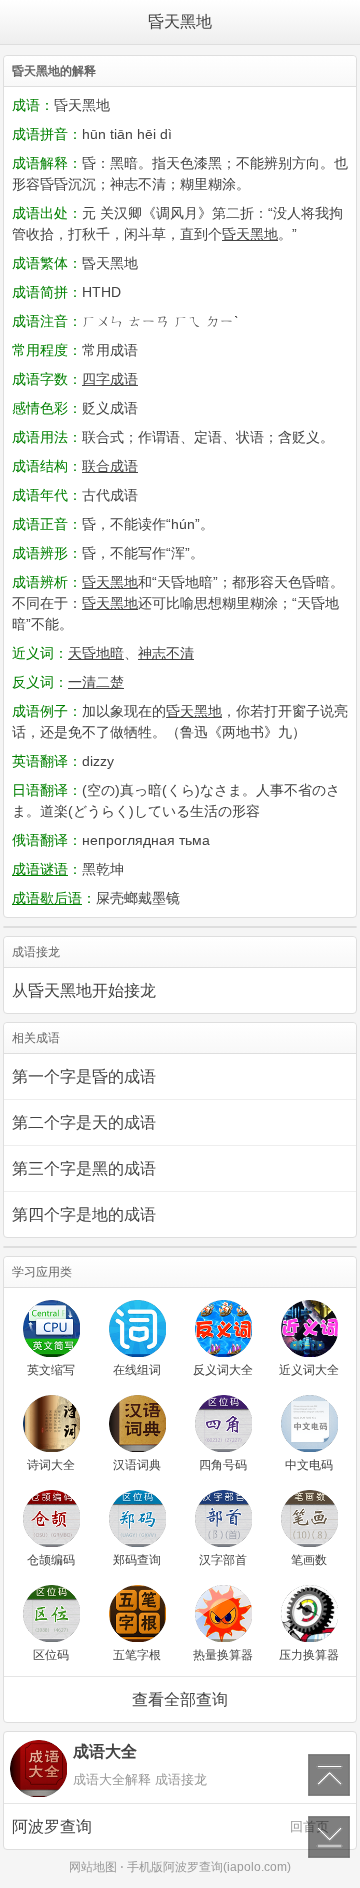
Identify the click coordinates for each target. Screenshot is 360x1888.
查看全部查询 (180, 1699)
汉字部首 (223, 1560)
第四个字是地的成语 (84, 1214)
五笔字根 (137, 1655)
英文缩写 (51, 1370)
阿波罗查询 (170, 1826)
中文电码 (309, 1465)
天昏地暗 (96, 653)
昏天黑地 (180, 21)
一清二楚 (96, 682)
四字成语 (110, 379)
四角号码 (223, 1465)
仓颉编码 (51, 1560)
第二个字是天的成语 (84, 1122)
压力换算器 (309, 1655)
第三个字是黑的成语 (84, 1168)
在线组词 (137, 1370)
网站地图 (93, 1867)
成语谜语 (40, 869)
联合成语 (110, 466)
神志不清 (166, 653)
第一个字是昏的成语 (84, 1076)
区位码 (51, 1655)
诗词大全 (51, 1465)
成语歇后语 (47, 898)
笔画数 (309, 1560)
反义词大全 (223, 1370)
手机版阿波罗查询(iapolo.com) (209, 1867)
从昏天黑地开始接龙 (84, 990)
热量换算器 (223, 1655)
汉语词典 (137, 1465)
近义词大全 (309, 1370)
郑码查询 (137, 1560)
